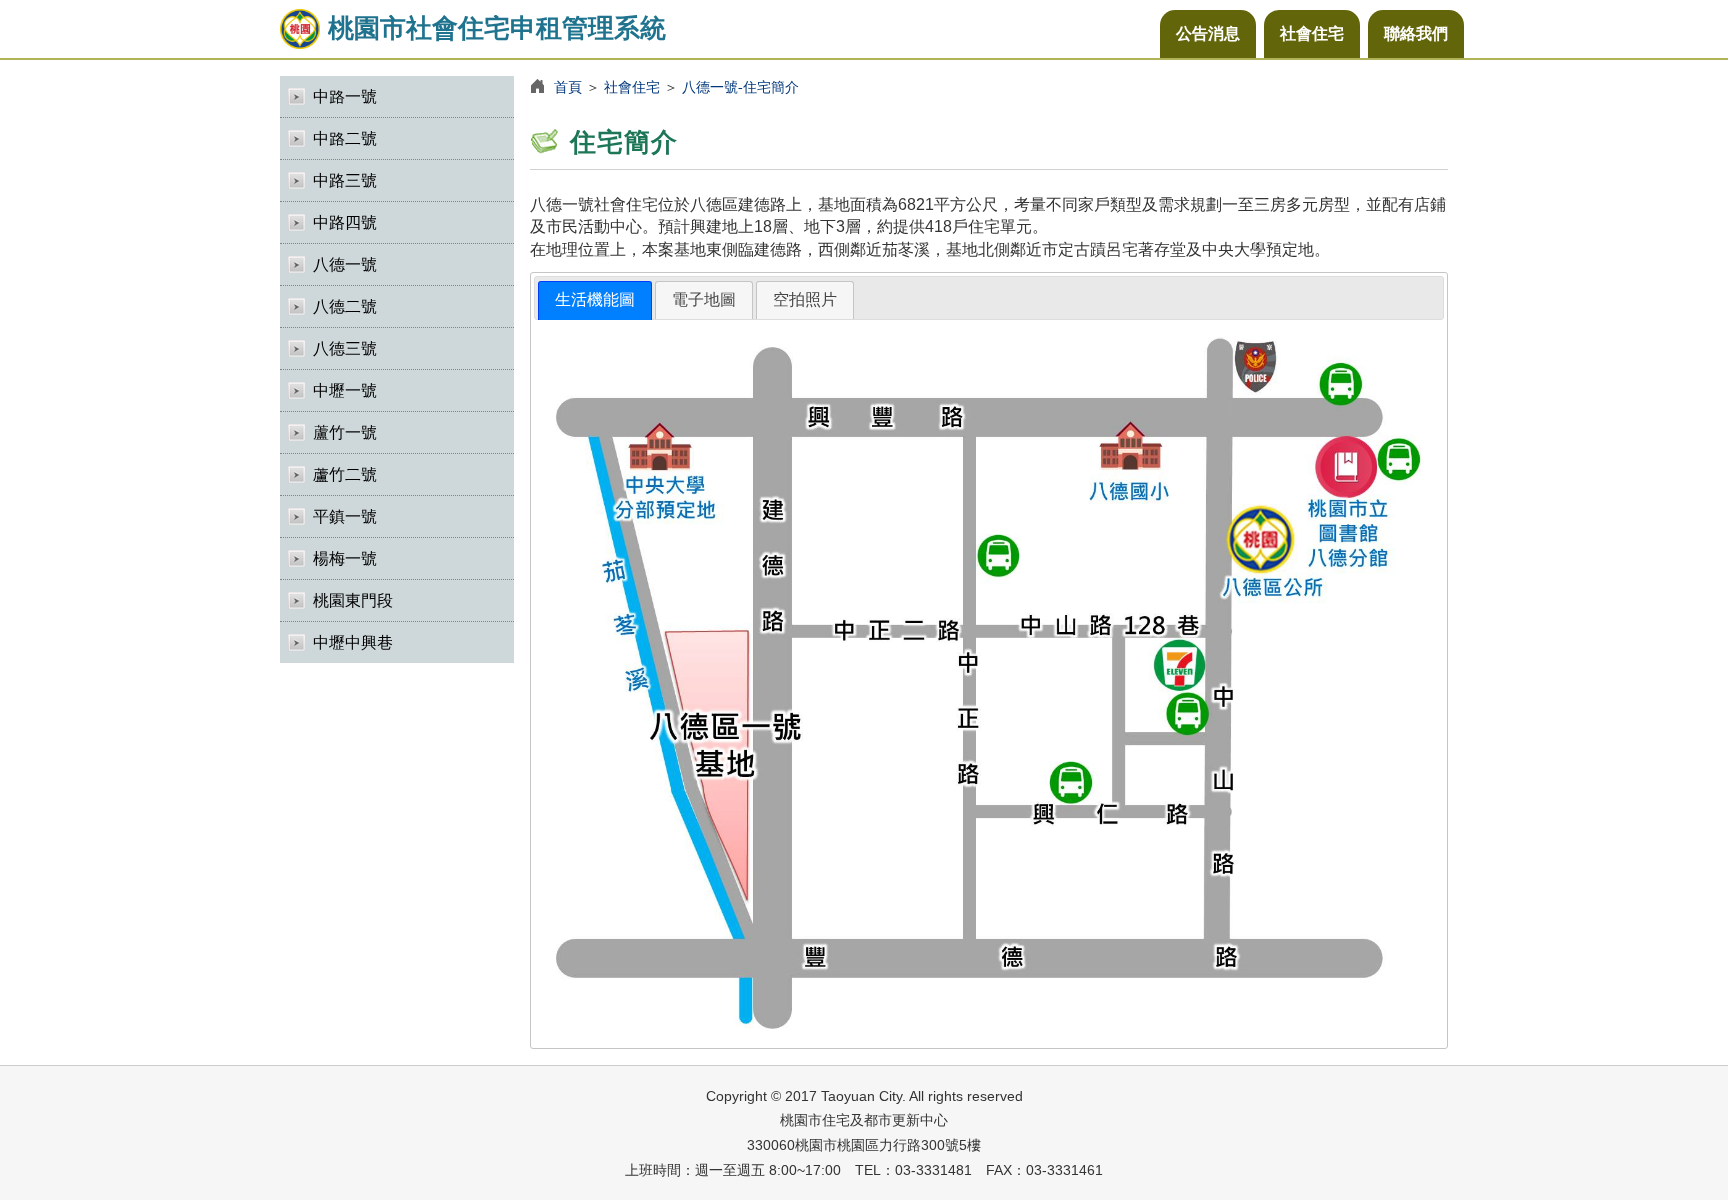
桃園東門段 (353, 600)
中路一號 (345, 96)
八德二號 (345, 306)
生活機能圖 (595, 299)
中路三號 (345, 180)
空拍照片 (805, 299)
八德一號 (345, 264)
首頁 (568, 87)
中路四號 (345, 222)
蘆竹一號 (345, 432)
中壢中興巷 (353, 642)
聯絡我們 (1416, 33)
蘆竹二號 (345, 474)
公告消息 (1208, 33)
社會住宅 (1312, 33)
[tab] (595, 300)
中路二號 (345, 138)
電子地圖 (704, 299)
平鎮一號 (345, 516)
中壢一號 (345, 390)
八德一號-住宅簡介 (740, 87)
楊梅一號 (345, 558)
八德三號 (345, 348)
